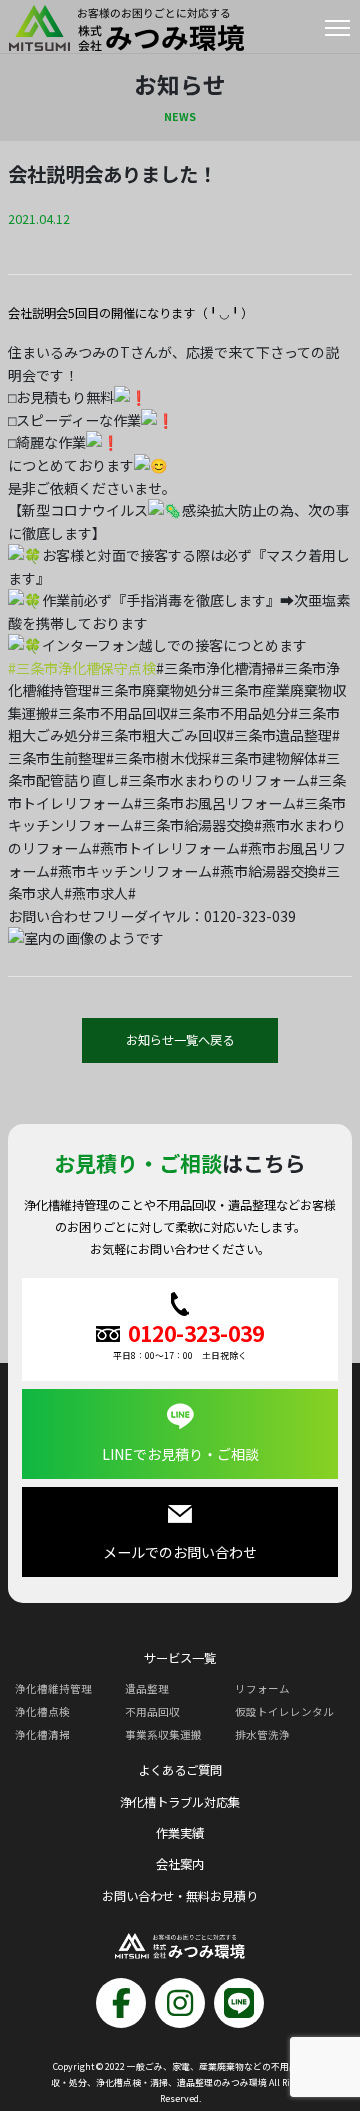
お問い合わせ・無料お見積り (180, 1896)
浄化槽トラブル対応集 (180, 1802)
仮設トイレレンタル (284, 1711)
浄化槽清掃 (42, 1734)
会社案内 (180, 1864)
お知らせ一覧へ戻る (180, 1040)
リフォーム (262, 1688)
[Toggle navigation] (337, 32)
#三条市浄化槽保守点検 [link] (82, 668)
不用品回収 (152, 1711)
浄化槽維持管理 (53, 1688)
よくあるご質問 (180, 1770)
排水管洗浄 (262, 1734)
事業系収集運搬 (163, 1734)
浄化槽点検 (42, 1711)
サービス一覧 (180, 1658)
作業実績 (180, 1833)
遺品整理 (147, 1688)
